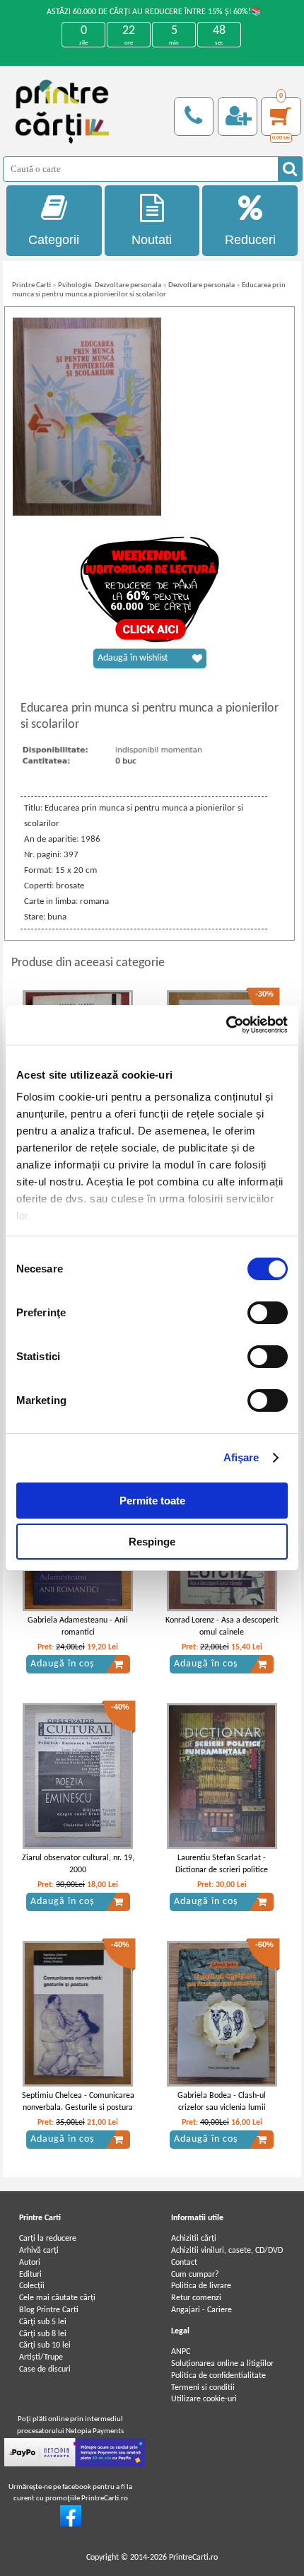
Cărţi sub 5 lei (43, 2322)
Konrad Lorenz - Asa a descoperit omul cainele (222, 1626)
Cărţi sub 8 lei (43, 2334)
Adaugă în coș (62, 1664)
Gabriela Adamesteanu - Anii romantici (78, 1626)
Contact (184, 2263)
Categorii (54, 240)
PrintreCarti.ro (193, 2558)
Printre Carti (31, 285)
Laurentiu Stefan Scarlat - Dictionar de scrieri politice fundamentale (222, 1870)
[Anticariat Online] (71, 2524)
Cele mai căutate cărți (57, 2298)
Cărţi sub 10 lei (45, 2345)
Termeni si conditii (203, 2388)
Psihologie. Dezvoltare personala (110, 285)
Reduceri (250, 240)
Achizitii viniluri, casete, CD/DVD (227, 2251)
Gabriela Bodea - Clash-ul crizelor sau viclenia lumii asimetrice (222, 2108)
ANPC (181, 2352)
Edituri (30, 2275)
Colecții (32, 2286)
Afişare (241, 1457)
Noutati (152, 240)
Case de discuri (45, 2369)
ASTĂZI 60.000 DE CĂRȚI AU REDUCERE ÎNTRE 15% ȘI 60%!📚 (154, 12)
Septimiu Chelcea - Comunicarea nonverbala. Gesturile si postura (78, 2102)
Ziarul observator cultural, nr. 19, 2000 (78, 1864)
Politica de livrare (201, 2286)
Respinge (152, 1542)
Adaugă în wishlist (133, 658)
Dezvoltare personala (201, 285)
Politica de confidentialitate (218, 2376)
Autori (30, 2263)
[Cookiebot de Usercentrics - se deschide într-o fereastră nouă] (226, 1025)
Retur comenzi (196, 2298)
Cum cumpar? (195, 2275)
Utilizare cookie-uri (204, 2399)
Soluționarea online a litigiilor (222, 2364)
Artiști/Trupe (41, 2357)
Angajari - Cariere (201, 2310)
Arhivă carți (39, 2251)
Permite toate (152, 1501)
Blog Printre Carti (49, 2310)
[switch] (268, 1313)
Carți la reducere (48, 2239)
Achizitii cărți (194, 2239)
